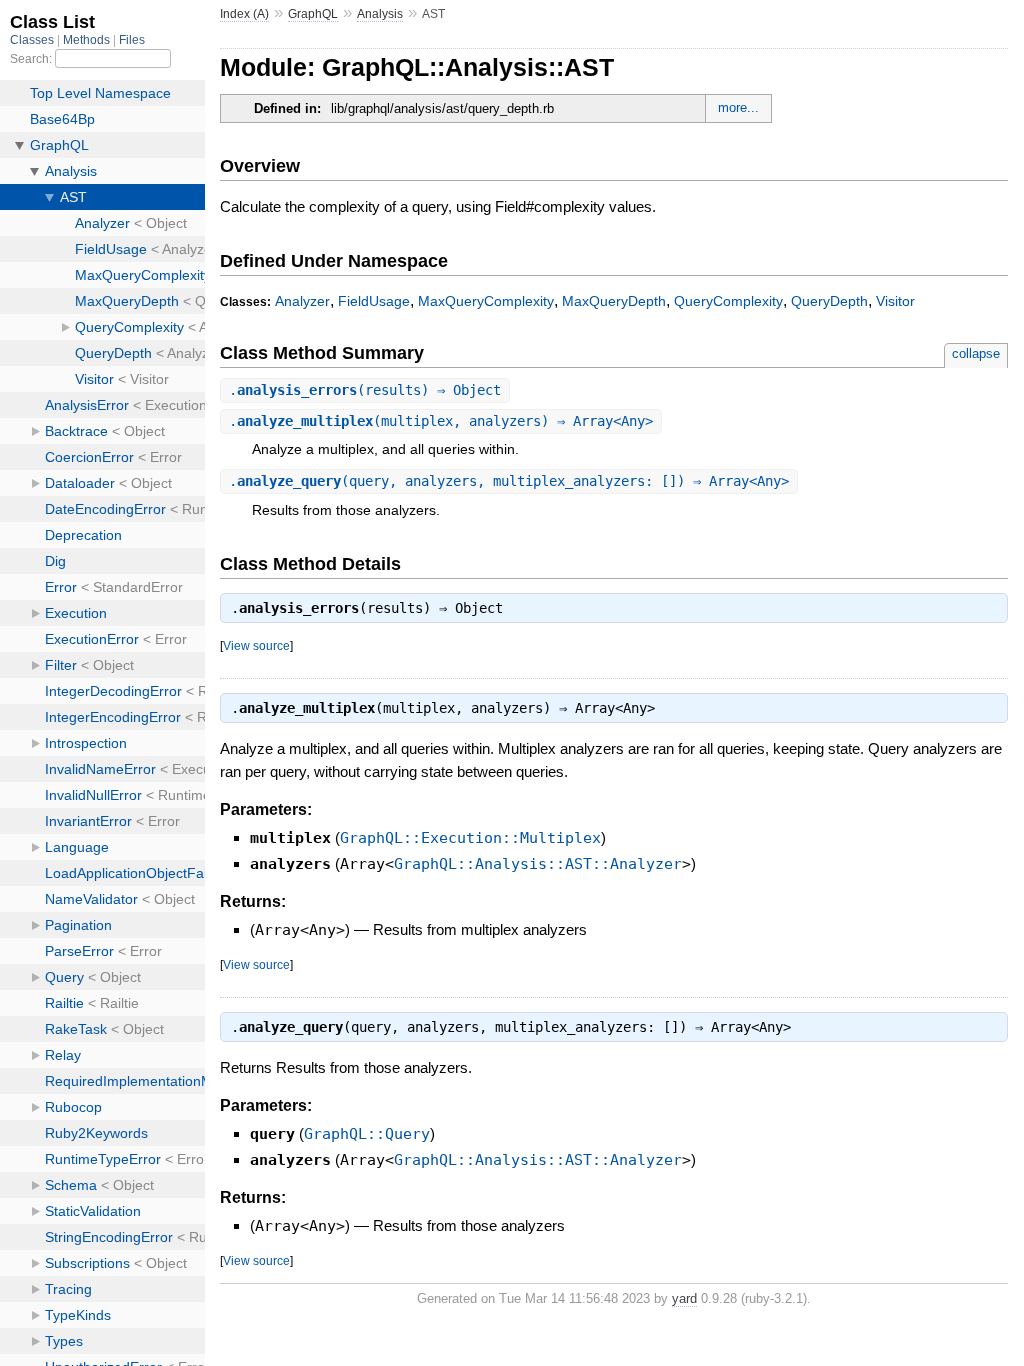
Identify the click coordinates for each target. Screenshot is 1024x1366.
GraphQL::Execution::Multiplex (470, 838)
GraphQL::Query (367, 1134)
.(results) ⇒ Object (365, 390)
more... (738, 107)
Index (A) (244, 14)
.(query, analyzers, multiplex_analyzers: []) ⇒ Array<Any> (509, 481)
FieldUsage (374, 301)
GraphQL (313, 14)
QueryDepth (829, 301)
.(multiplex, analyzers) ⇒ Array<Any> (441, 421)
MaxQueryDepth (614, 301)
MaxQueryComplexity (486, 301)
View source (256, 645)
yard (684, 1298)
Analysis (380, 14)
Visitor (895, 301)
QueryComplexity (728, 301)
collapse (976, 353)
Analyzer (302, 301)
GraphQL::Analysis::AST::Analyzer (538, 864)
